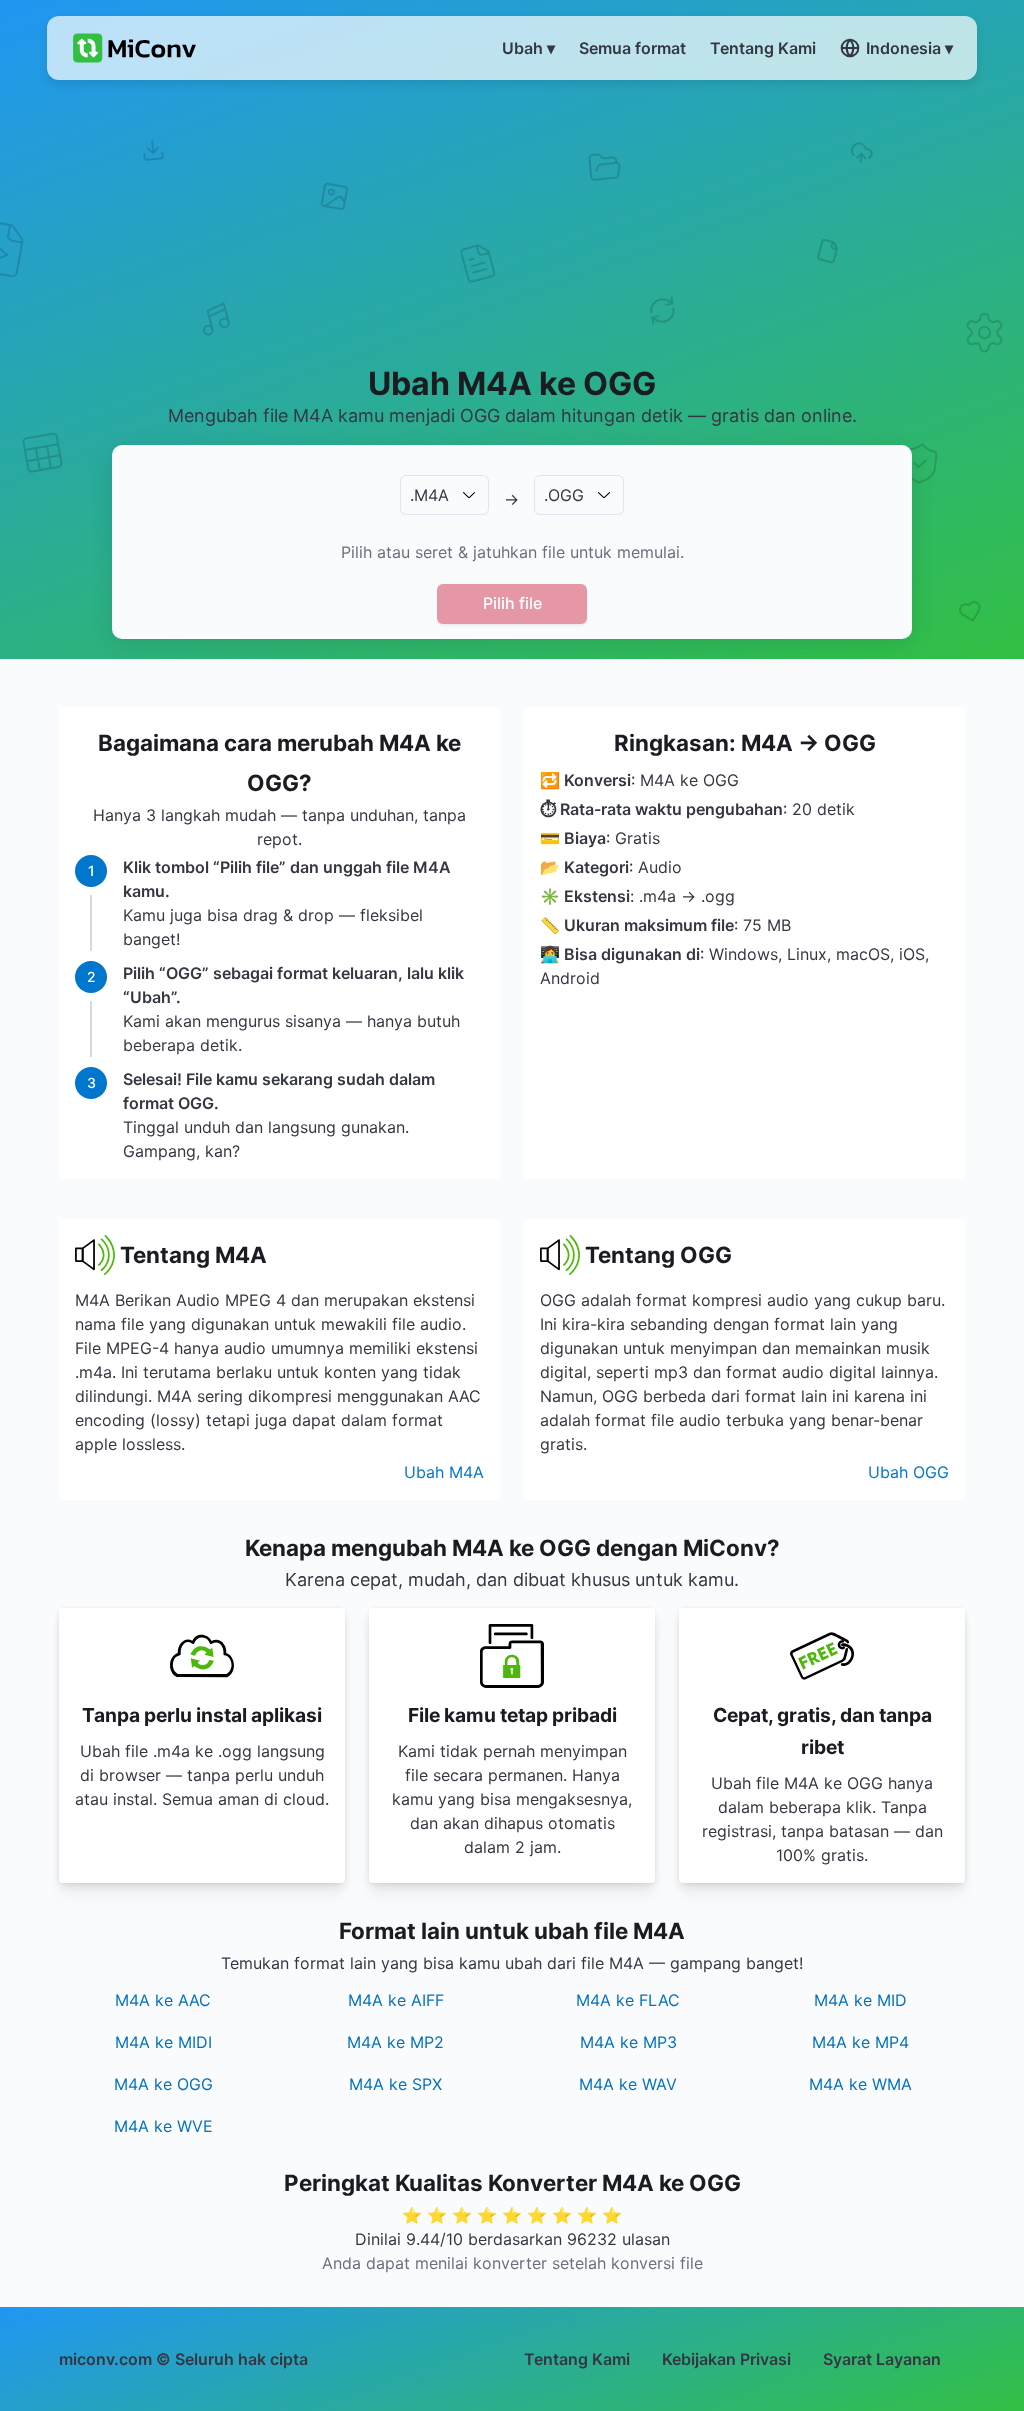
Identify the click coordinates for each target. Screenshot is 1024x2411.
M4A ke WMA (860, 2084)
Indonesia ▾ (909, 48)
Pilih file (512, 603)
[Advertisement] (512, 221)
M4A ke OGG (163, 2084)
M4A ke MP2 (395, 2042)
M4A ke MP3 (628, 2042)
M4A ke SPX (395, 2084)
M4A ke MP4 (860, 2042)
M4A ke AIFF (396, 2000)
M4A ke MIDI (163, 2042)
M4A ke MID (860, 2000)
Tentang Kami (577, 2359)
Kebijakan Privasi (726, 2359)
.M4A (429, 495)
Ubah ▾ (528, 48)
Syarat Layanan (882, 2359)
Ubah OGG (908, 1472)
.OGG (564, 495)
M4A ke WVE (163, 2126)
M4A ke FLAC (628, 2000)
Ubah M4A (444, 1472)
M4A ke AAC (163, 2000)
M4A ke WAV (628, 2084)
